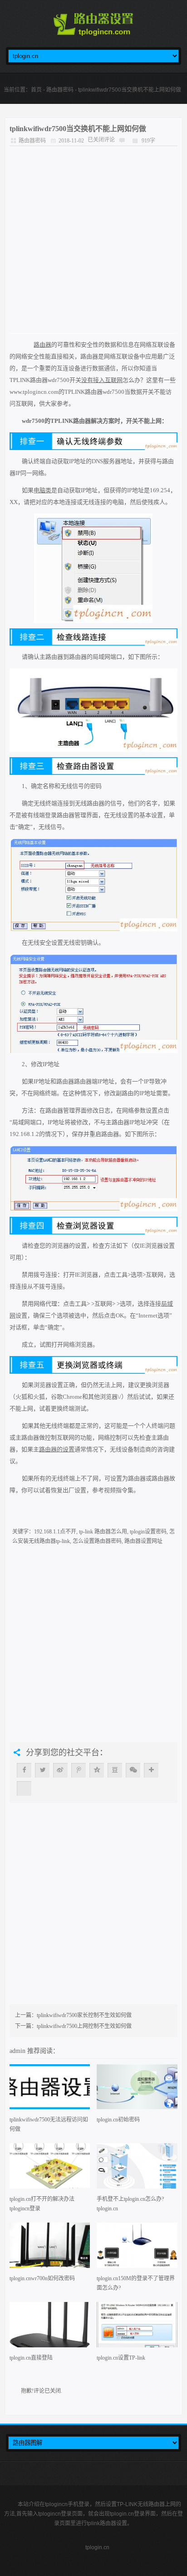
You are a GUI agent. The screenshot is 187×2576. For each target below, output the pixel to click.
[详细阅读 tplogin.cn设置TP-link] (137, 2328)
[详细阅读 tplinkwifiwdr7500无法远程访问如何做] (50, 2090)
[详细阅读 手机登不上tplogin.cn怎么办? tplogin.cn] (137, 2169)
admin (18, 2051)
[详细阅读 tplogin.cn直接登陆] (50, 2328)
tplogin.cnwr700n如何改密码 (42, 2278)
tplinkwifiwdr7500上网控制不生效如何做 (84, 2026)
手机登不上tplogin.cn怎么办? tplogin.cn (130, 2204)
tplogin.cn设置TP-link (121, 2358)
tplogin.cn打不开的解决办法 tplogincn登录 (42, 2204)
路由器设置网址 (143, 1541)
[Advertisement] (93, 240)
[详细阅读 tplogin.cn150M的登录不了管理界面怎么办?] (137, 2248)
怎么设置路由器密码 (97, 1541)
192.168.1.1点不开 (55, 1532)
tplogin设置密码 (148, 1532)
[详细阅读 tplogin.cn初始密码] (137, 2090)
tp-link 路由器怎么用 (103, 1532)
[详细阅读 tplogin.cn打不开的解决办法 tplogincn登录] (50, 2169)
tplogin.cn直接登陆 (31, 2358)
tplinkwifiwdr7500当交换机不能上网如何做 (78, 129)
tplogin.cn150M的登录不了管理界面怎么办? (136, 2283)
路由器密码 (60, 90)
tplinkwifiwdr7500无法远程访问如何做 (49, 2124)
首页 (36, 90)
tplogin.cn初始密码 (118, 2120)
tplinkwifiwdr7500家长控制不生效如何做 (84, 2015)
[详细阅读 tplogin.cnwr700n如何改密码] (50, 2248)
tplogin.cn (97, 2547)
